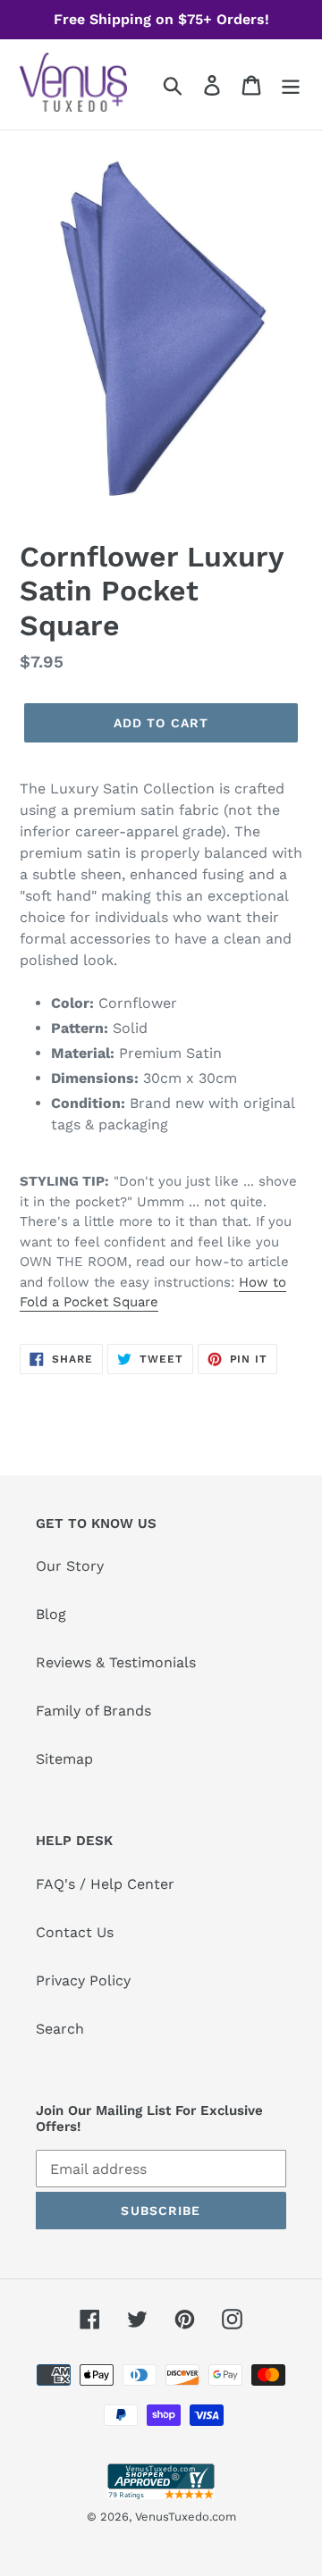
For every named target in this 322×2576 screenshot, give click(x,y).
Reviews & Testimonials (116, 1662)
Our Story (70, 1566)
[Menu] (291, 84)
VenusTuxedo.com (186, 2517)
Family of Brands (93, 1711)
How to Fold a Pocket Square (153, 1292)
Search (60, 2029)
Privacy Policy (83, 1980)
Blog (51, 1614)
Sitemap (64, 1759)
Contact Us (75, 1932)
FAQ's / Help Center (105, 1884)
